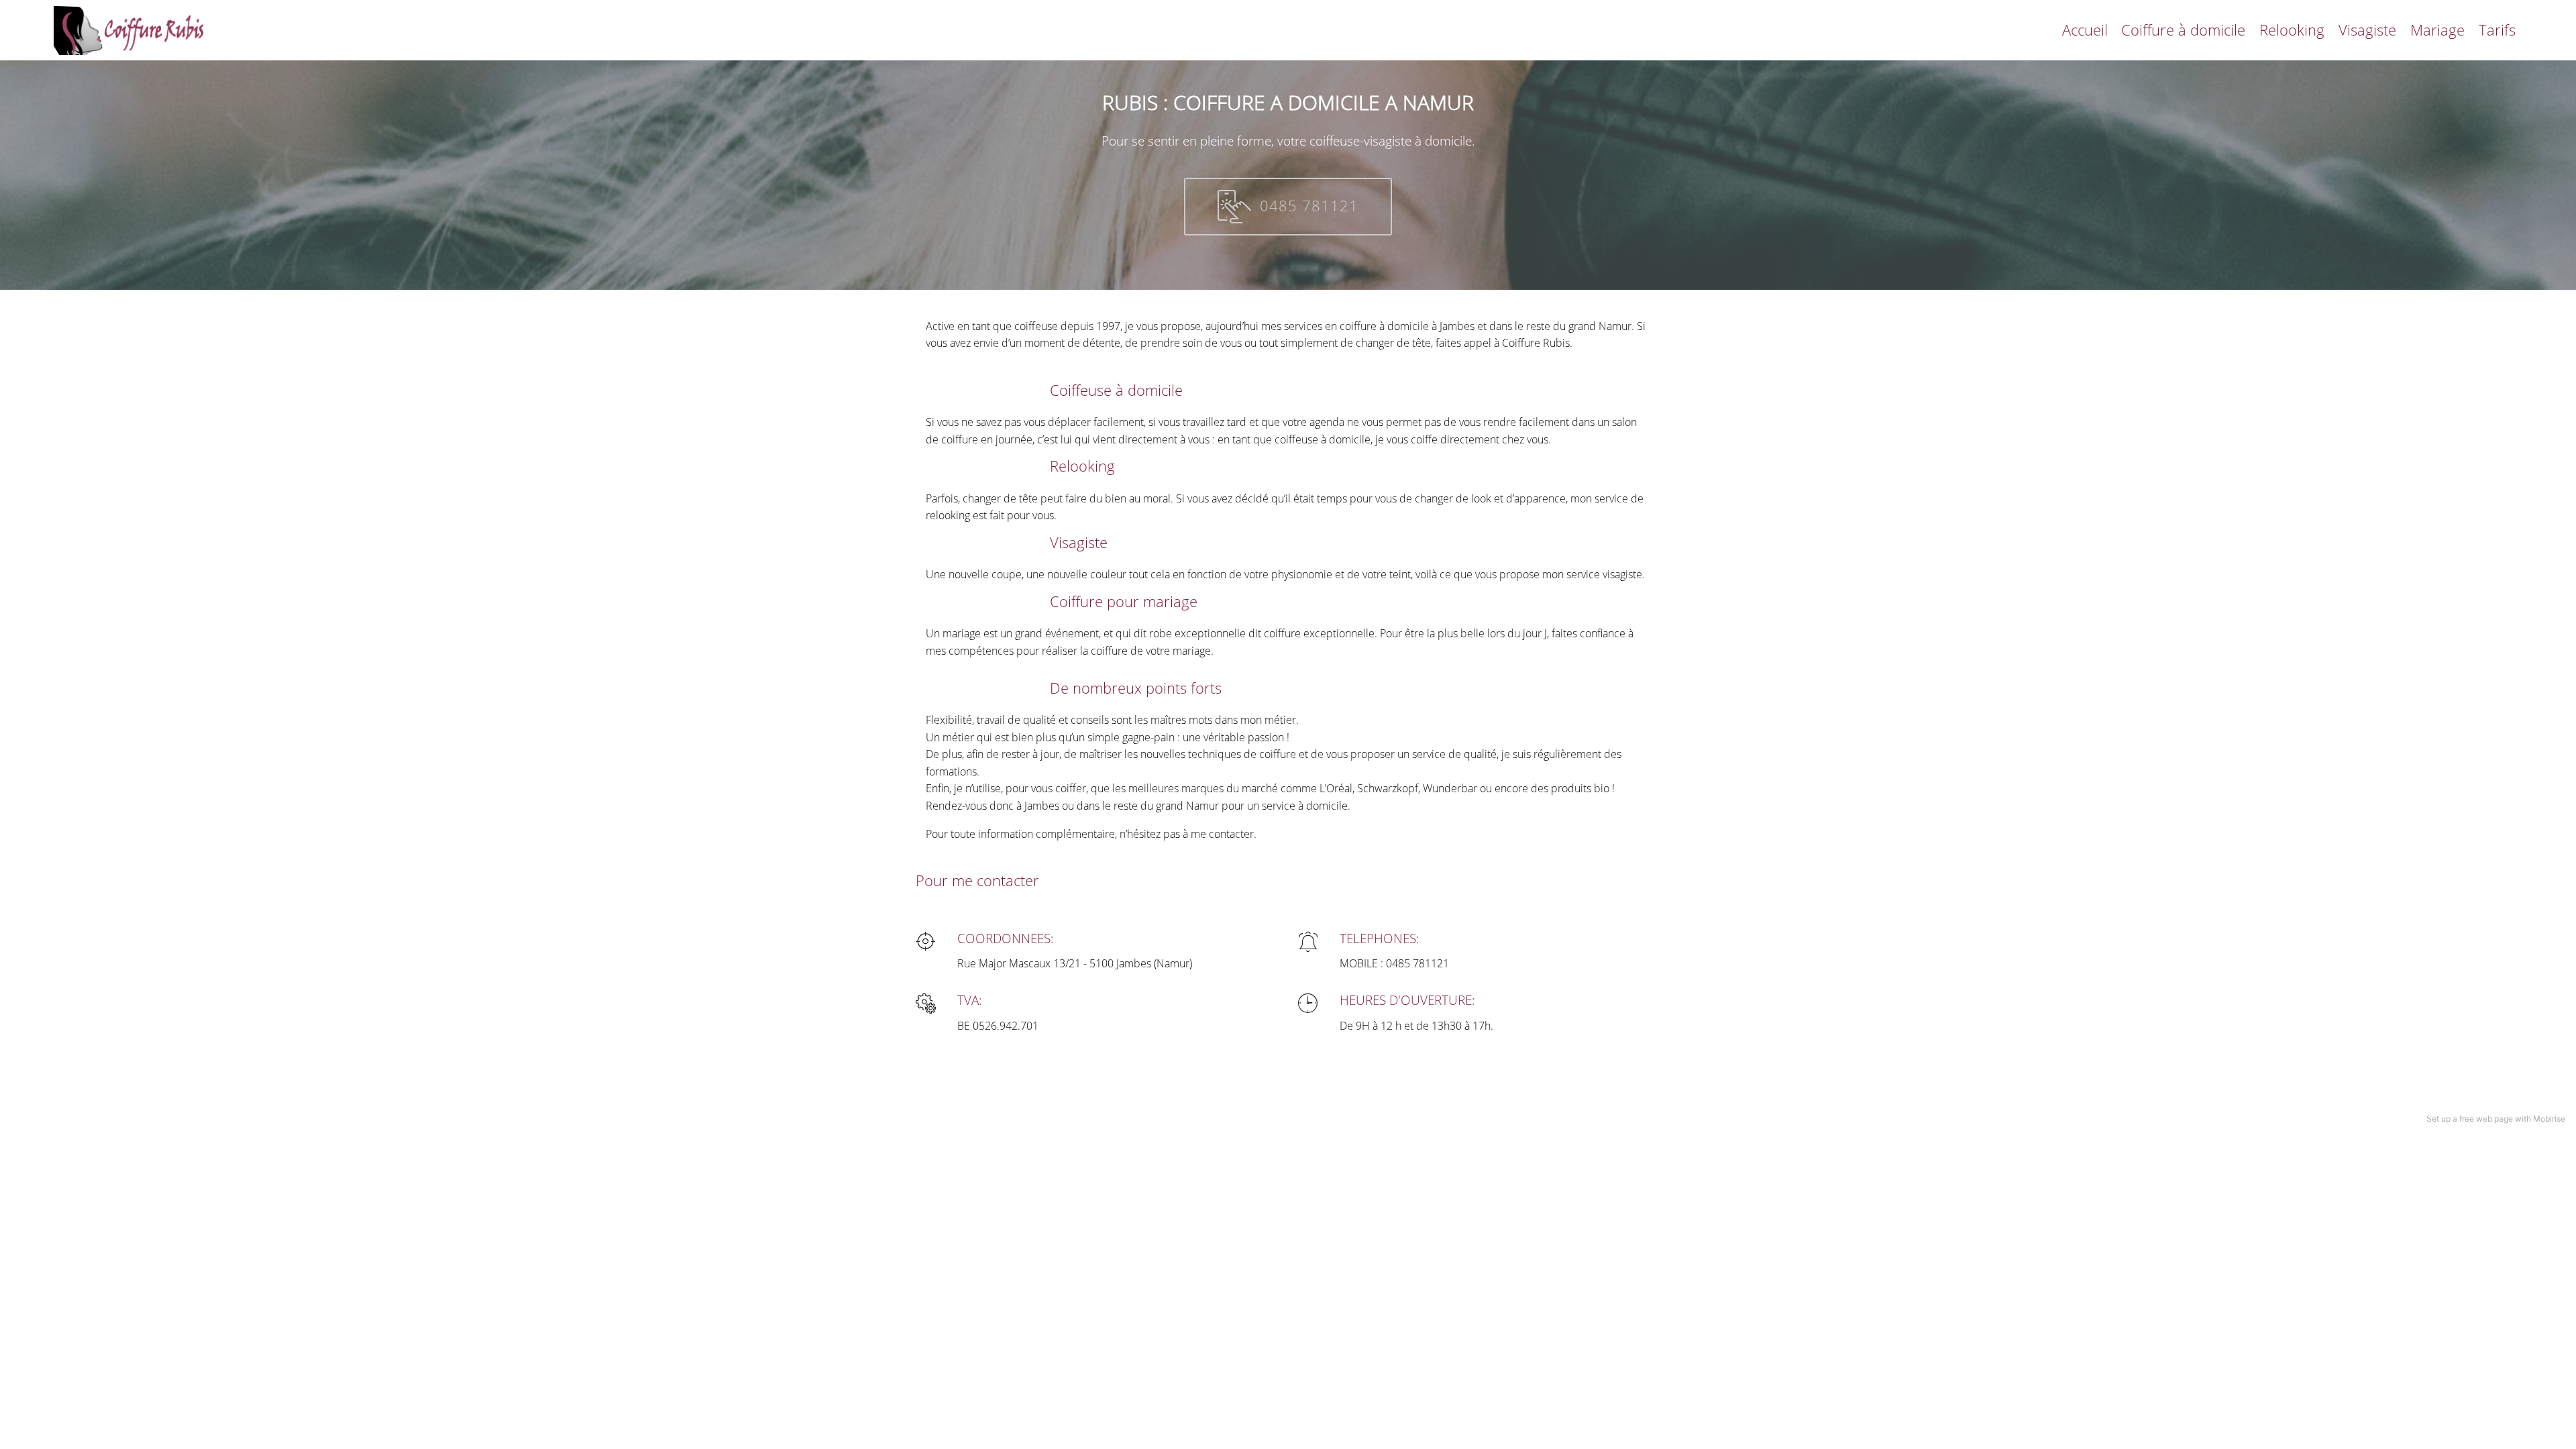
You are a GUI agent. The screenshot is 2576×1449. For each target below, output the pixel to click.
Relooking (2292, 30)
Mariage (2437, 30)
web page (2494, 1119)
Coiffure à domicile (2183, 30)
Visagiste (2367, 30)
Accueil (2085, 30)
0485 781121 (1309, 206)
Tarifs (2497, 30)
